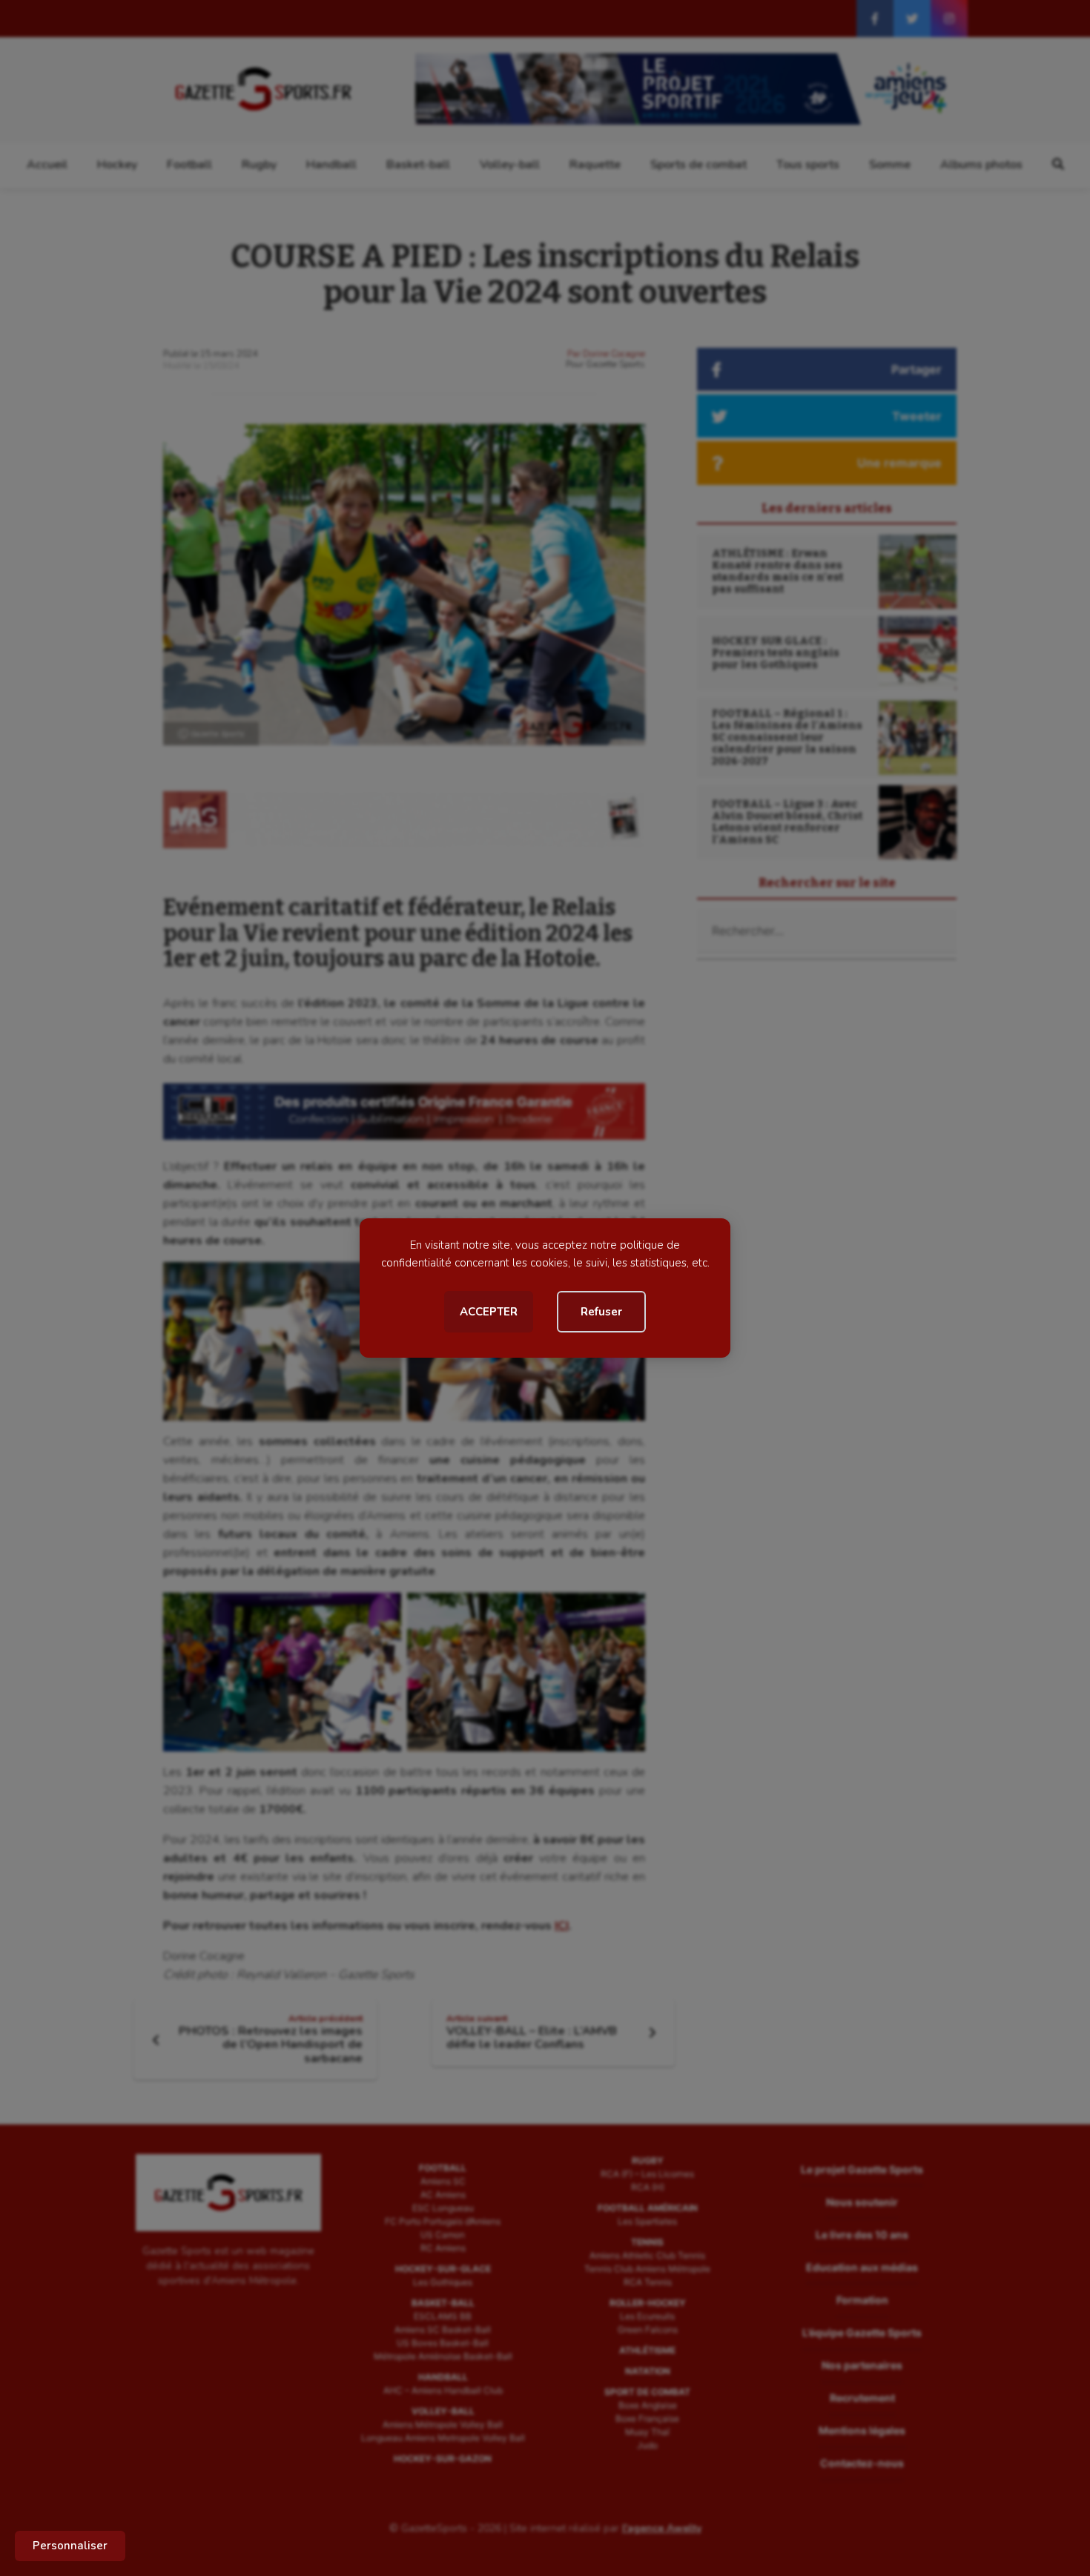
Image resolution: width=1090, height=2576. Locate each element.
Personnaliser (70, 2546)
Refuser (601, 1312)
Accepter (489, 1312)
